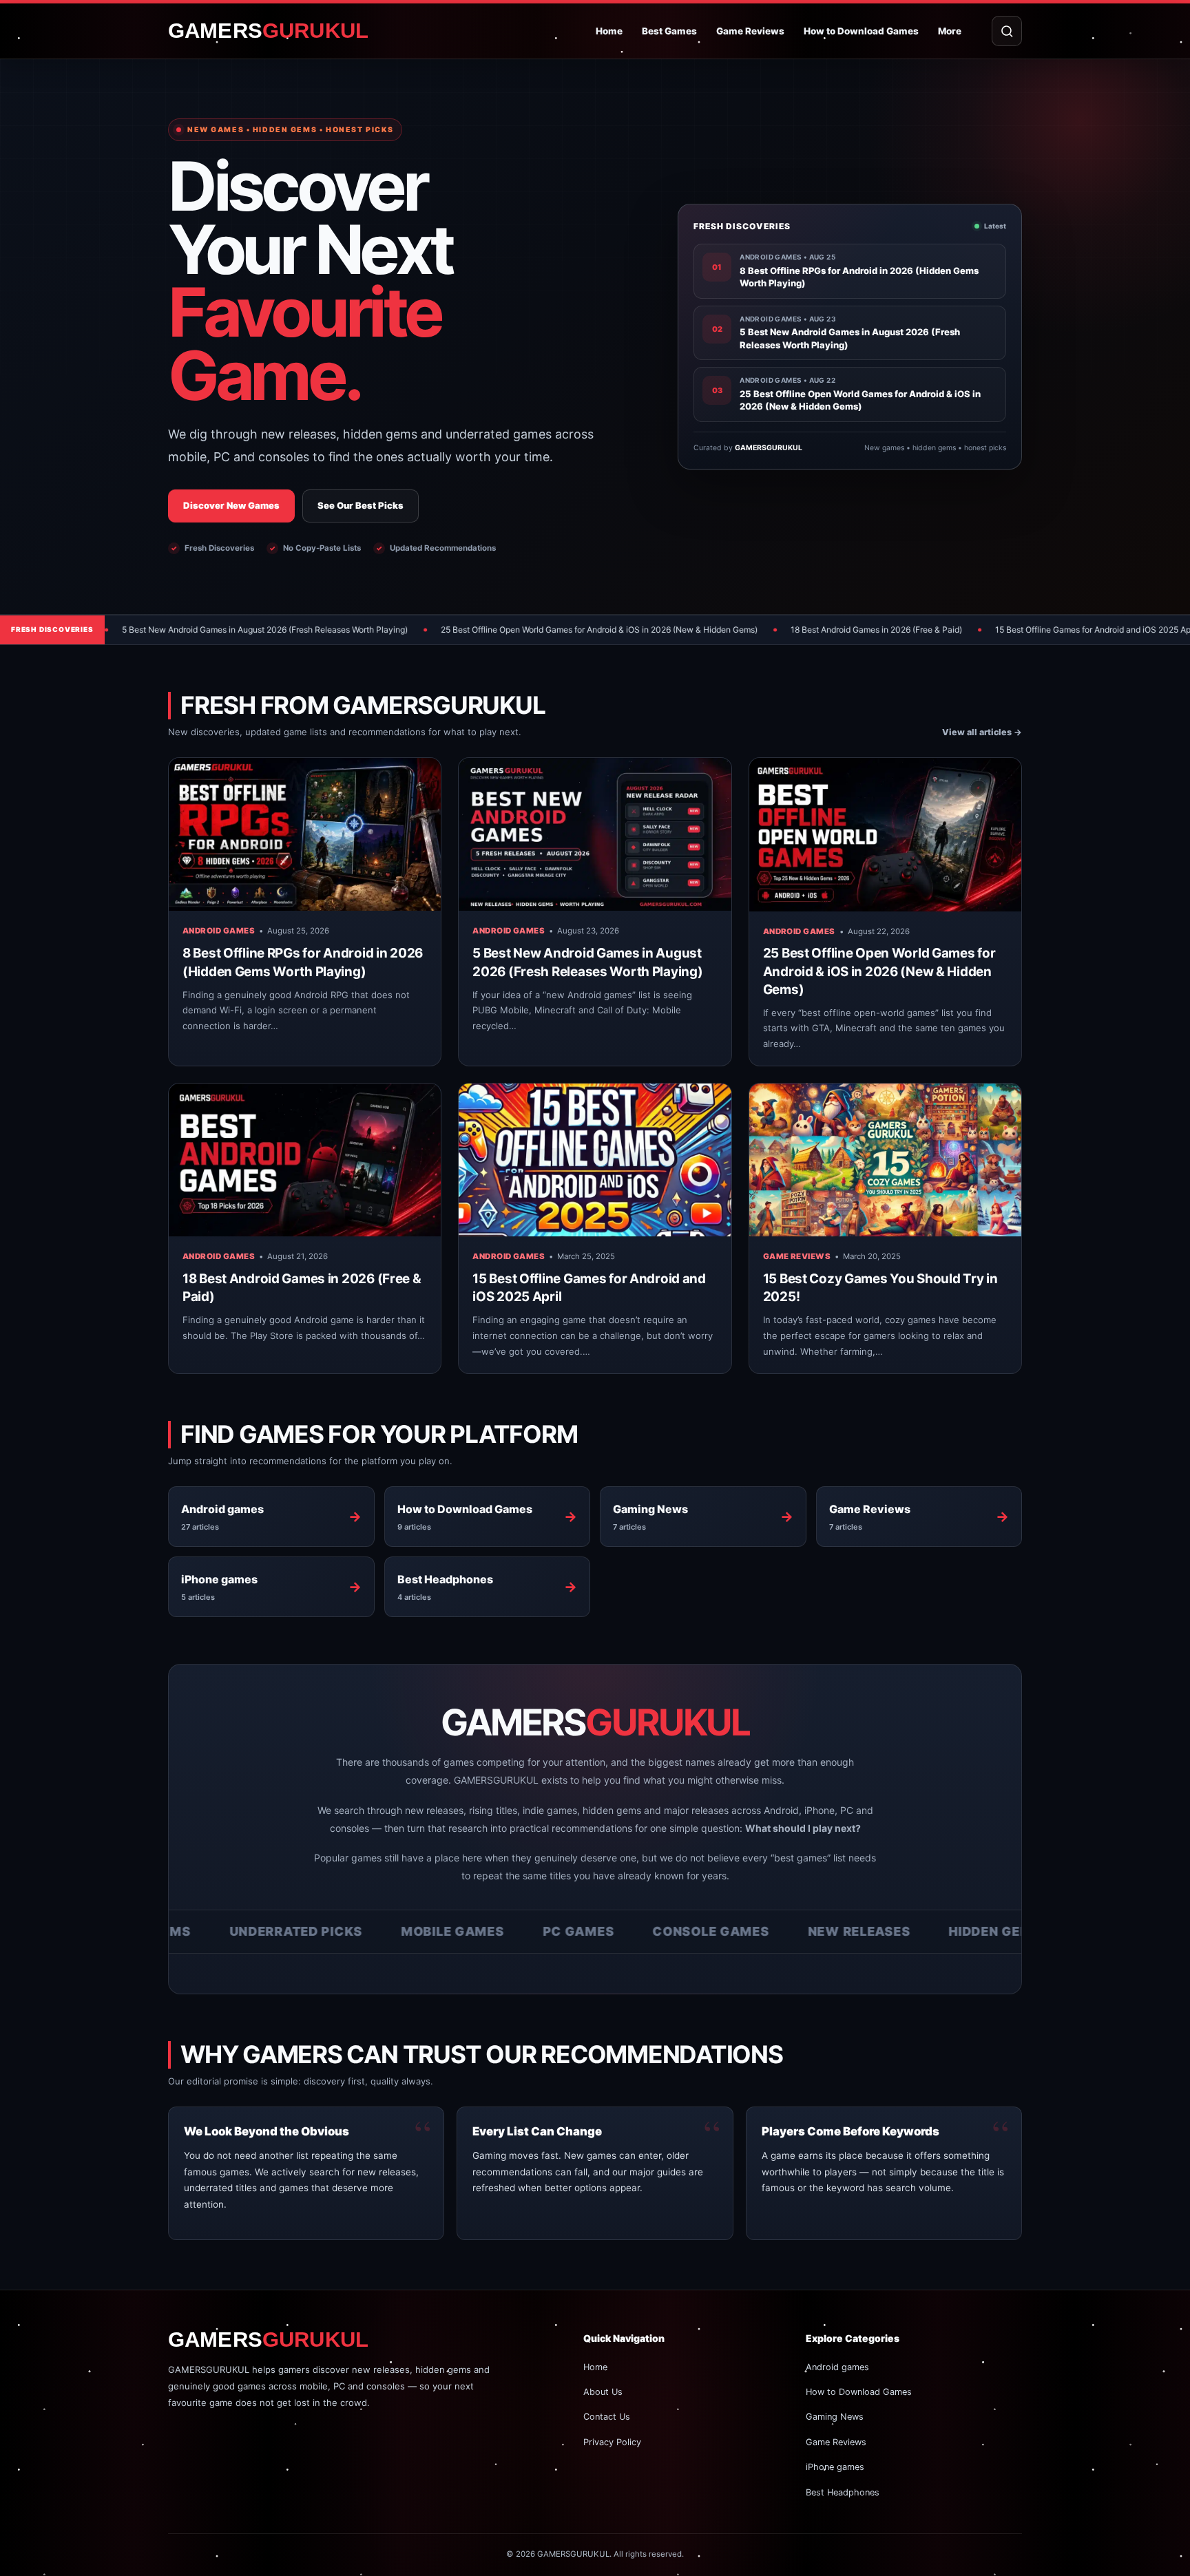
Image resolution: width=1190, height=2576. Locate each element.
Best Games (669, 31)
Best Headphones (843, 2492)
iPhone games (835, 2467)
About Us (603, 2392)
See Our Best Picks (361, 505)
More (950, 31)
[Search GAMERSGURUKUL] (1007, 31)
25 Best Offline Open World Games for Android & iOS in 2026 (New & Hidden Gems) (467, 630)
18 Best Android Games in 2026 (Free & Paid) (744, 630)
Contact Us (607, 2417)
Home (609, 31)
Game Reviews (750, 31)
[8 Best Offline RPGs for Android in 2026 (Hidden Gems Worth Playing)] (305, 834)
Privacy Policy (612, 2442)
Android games (219, 931)
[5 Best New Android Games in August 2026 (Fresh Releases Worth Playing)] (595, 834)
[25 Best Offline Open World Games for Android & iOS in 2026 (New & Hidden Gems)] (885, 834)
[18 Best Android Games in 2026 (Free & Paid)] (305, 1160)
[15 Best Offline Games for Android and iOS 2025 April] (595, 1160)
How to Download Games (861, 31)
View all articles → (982, 732)
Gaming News (835, 2417)
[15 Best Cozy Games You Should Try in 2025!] (885, 1160)
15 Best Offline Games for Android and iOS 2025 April (964, 630)
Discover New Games (231, 505)
